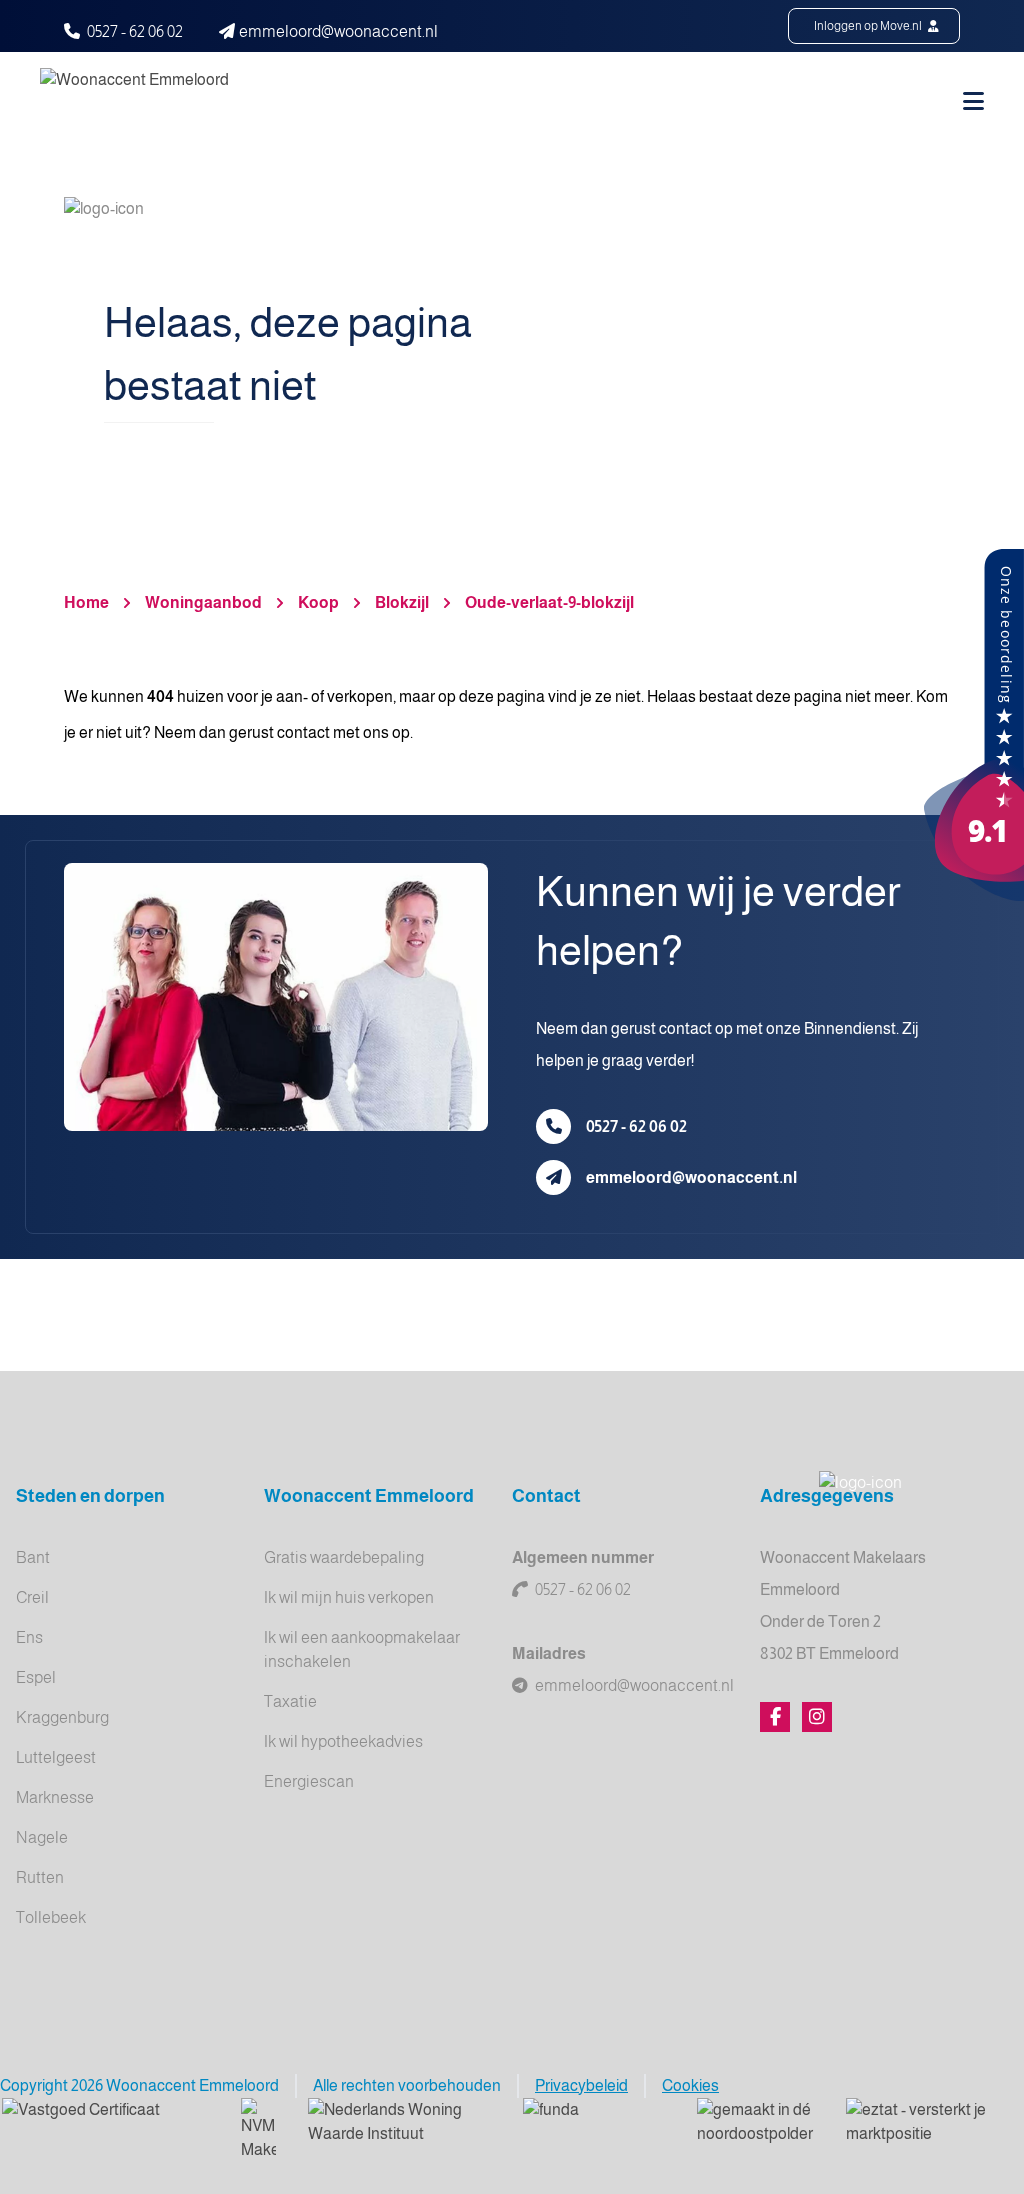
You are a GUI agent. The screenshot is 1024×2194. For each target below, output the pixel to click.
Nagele (42, 1837)
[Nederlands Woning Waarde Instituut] (399, 2123)
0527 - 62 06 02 (135, 31)
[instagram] (817, 1717)
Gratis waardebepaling (344, 1557)
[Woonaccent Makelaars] (974, 725)
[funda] (594, 2123)
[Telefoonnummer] (553, 1126)
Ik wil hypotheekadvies (343, 1741)
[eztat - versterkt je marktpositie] (918, 2123)
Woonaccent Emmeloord (369, 1496)
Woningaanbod (203, 602)
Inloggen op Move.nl (869, 26)
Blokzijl (402, 602)
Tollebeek (51, 1917)
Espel (36, 1677)
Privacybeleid (581, 2085)
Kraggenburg (62, 1717)
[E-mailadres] (553, 1177)
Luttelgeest (56, 1757)
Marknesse (55, 1797)
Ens (29, 1637)
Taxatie (290, 1701)
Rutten (40, 1877)
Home (86, 602)
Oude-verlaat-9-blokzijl (549, 602)
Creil (32, 1597)
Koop (318, 602)
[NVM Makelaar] (258, 2130)
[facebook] (775, 1717)
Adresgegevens (827, 1496)
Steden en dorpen (90, 1496)
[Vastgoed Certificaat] (105, 2123)
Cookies (690, 2085)
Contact (546, 1496)
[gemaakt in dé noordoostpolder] (755, 2123)
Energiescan (309, 1781)
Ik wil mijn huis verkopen (349, 1597)
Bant (33, 1557)
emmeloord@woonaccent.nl (691, 1177)
